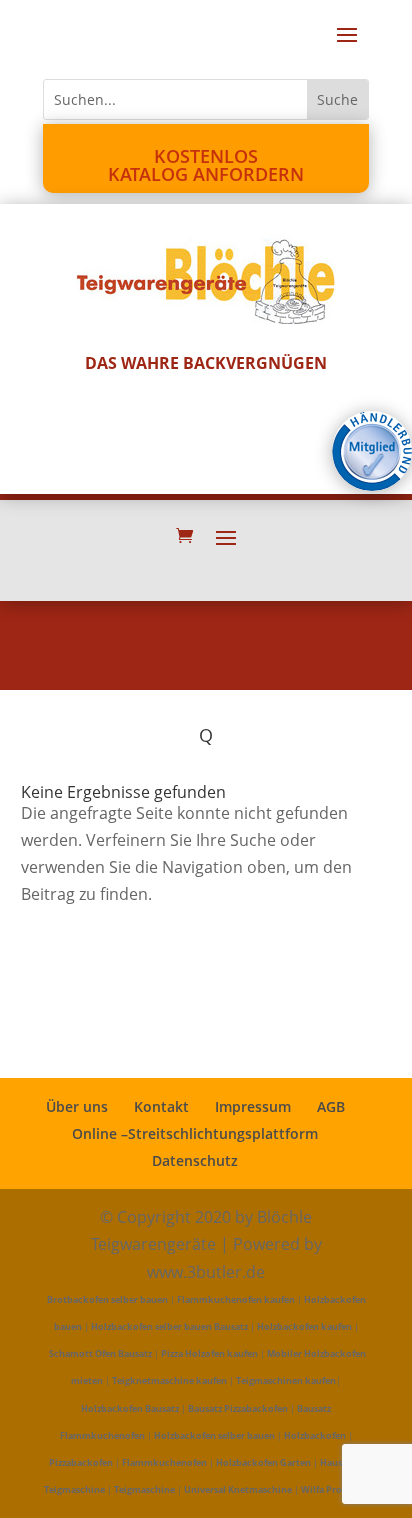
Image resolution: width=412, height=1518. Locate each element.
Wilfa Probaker (334, 1489)
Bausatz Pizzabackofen (238, 1408)
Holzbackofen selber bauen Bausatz (169, 1326)
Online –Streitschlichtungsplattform (195, 1133)
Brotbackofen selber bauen (107, 1299)
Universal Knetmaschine (238, 1489)
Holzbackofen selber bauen (214, 1435)
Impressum (253, 1106)
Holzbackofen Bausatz (130, 1408)
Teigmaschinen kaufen (286, 1380)
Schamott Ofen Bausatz (100, 1353)
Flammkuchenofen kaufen (236, 1299)
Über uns (77, 1106)
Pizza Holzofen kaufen (209, 1353)
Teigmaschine (144, 1489)
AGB (331, 1106)
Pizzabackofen (81, 1462)
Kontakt (161, 1106)
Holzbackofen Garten (263, 1462)
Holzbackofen (315, 1435)
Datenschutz (195, 1160)
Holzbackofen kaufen (304, 1326)
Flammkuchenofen (164, 1462)
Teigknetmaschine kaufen (169, 1380)
